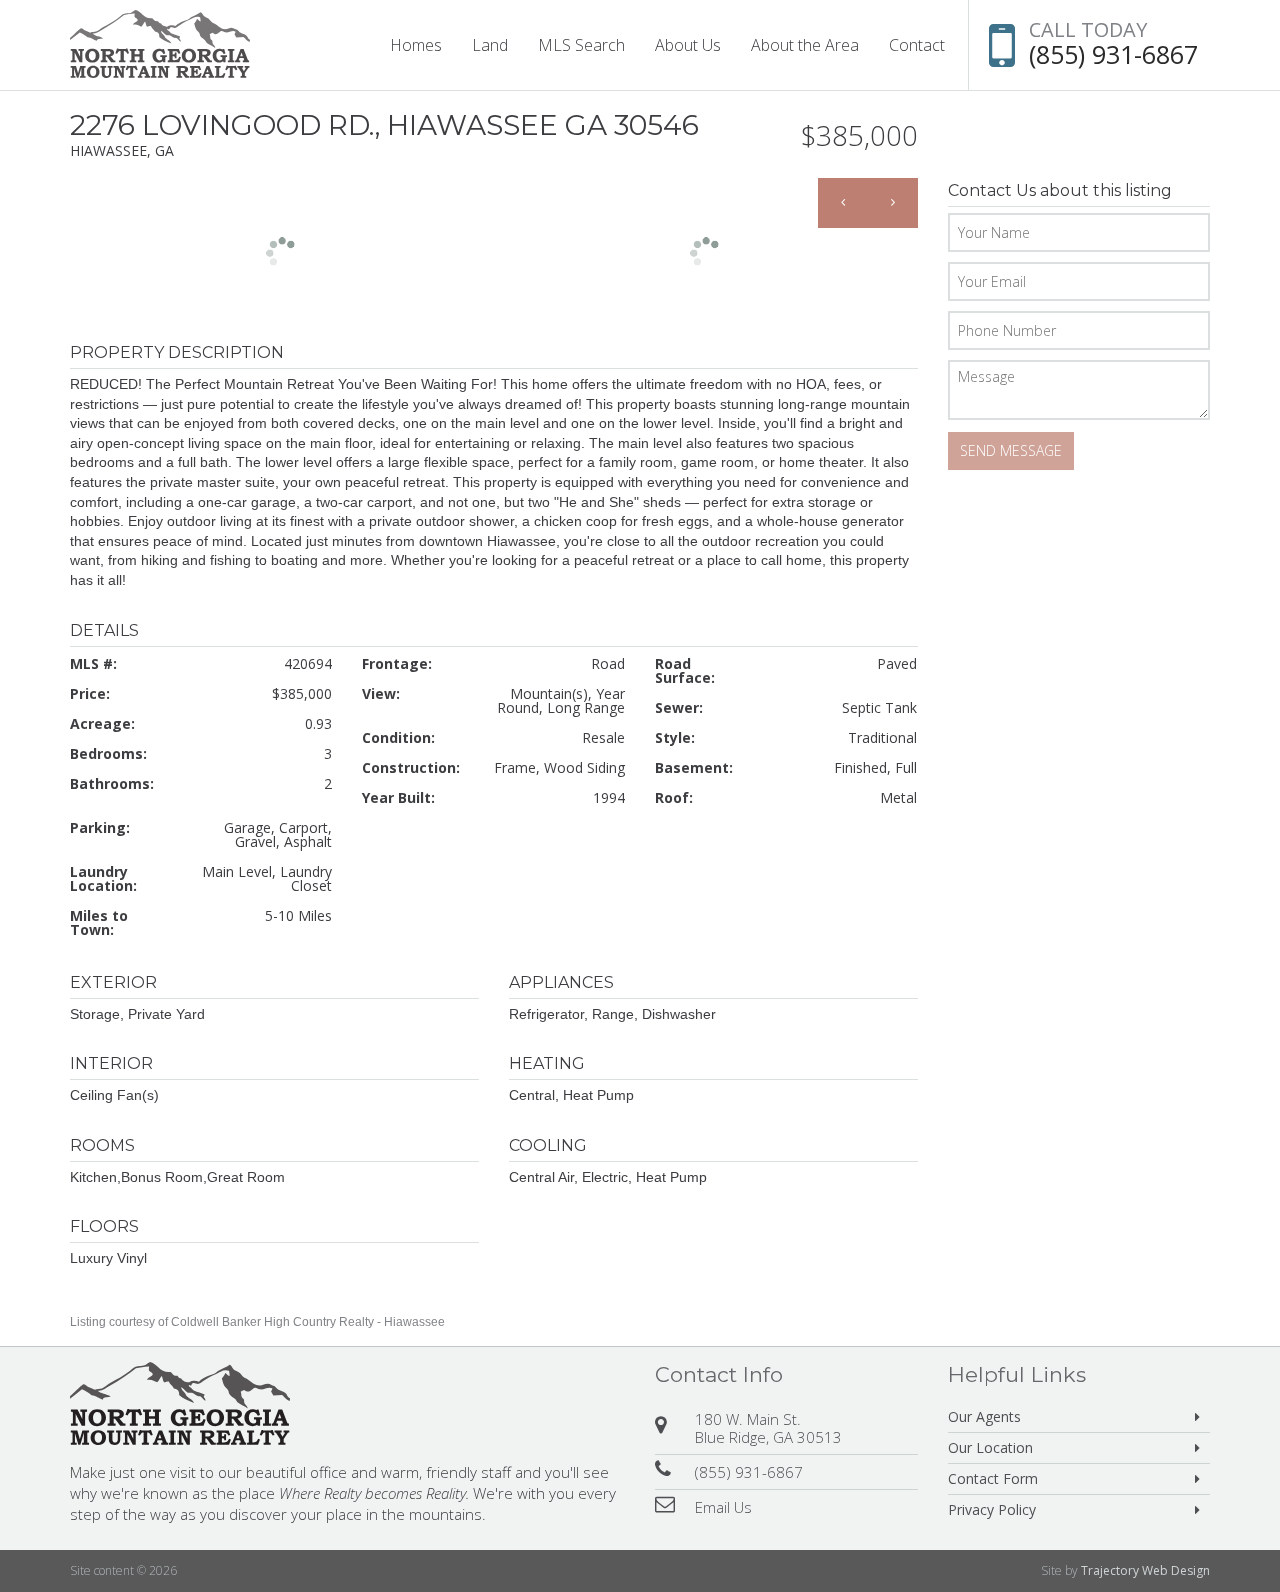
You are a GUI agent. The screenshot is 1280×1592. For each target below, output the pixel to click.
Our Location (990, 1447)
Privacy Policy (992, 1509)
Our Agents (984, 1416)
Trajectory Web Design (1145, 1570)
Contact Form (993, 1478)
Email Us (723, 1507)
